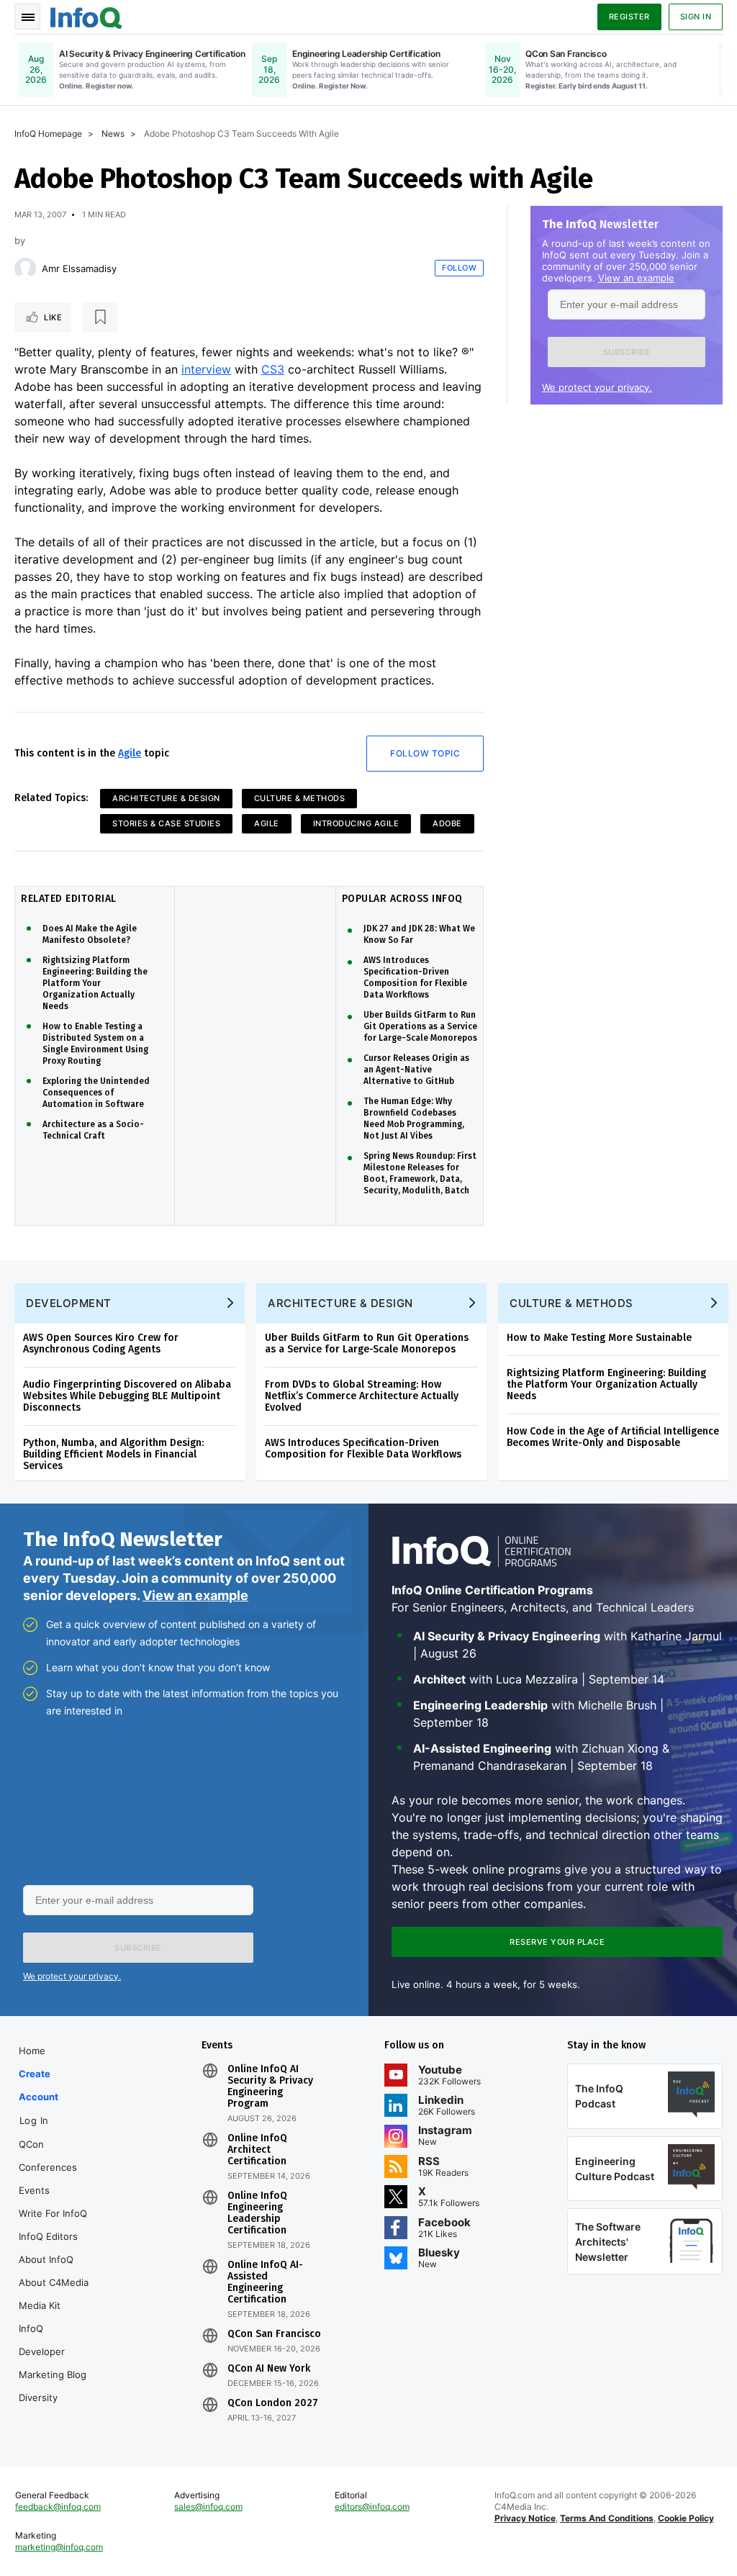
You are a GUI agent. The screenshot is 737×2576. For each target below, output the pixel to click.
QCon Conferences (48, 2156)
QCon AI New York (269, 2369)
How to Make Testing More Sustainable (599, 1338)
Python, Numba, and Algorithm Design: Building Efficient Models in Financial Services (113, 1454)
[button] (627, 352)
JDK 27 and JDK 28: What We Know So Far (419, 934)
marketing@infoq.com (59, 2547)
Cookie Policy (686, 2518)
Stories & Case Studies (166, 823)
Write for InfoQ (53, 2213)
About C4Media (54, 2282)
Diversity (38, 2398)
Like (53, 317)
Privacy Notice (525, 2518)
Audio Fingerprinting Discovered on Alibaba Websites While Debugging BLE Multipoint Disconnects (127, 1396)
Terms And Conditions (607, 2518)
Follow (459, 268)
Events (34, 2190)
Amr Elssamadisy (79, 268)
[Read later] (100, 317)
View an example (636, 278)
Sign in (696, 17)
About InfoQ (46, 2259)
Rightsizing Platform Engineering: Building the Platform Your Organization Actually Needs (95, 983)
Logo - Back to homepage (86, 16)
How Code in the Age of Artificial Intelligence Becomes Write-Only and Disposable (613, 1437)
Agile (130, 753)
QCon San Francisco (274, 2334)
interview (206, 369)
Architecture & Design (166, 798)
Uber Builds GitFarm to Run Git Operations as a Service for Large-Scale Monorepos (420, 1026)
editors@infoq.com (372, 2507)
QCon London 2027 (273, 2403)
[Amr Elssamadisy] (25, 268)
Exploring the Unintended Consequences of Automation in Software (96, 1093)
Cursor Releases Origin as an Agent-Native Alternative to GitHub (416, 1070)
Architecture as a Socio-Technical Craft (93, 1130)
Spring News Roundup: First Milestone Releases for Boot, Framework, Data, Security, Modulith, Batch (420, 1173)
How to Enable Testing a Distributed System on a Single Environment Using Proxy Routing (95, 1044)
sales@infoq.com (208, 2507)
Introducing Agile (356, 823)
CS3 (273, 369)
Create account (39, 2085)
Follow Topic (425, 753)
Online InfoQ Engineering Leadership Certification (257, 2213)
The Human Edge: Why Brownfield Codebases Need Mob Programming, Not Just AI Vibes (414, 1118)
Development (69, 1303)
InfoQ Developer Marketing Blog (53, 2351)
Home (32, 2051)
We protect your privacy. (597, 387)
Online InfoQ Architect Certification (257, 2150)
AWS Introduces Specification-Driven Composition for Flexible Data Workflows (415, 977)
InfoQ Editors (48, 2236)
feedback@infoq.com (58, 2507)
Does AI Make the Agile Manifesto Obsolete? (90, 934)
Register (629, 17)
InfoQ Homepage (48, 134)
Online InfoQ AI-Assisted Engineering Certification (265, 2282)
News (113, 134)
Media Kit (40, 2305)
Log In (34, 2120)
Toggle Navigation (27, 17)
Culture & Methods (300, 798)
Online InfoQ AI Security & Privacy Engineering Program (270, 2087)
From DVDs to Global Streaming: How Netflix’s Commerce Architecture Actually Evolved (362, 1396)
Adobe (447, 823)
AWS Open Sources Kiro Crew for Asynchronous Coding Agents (101, 1343)
